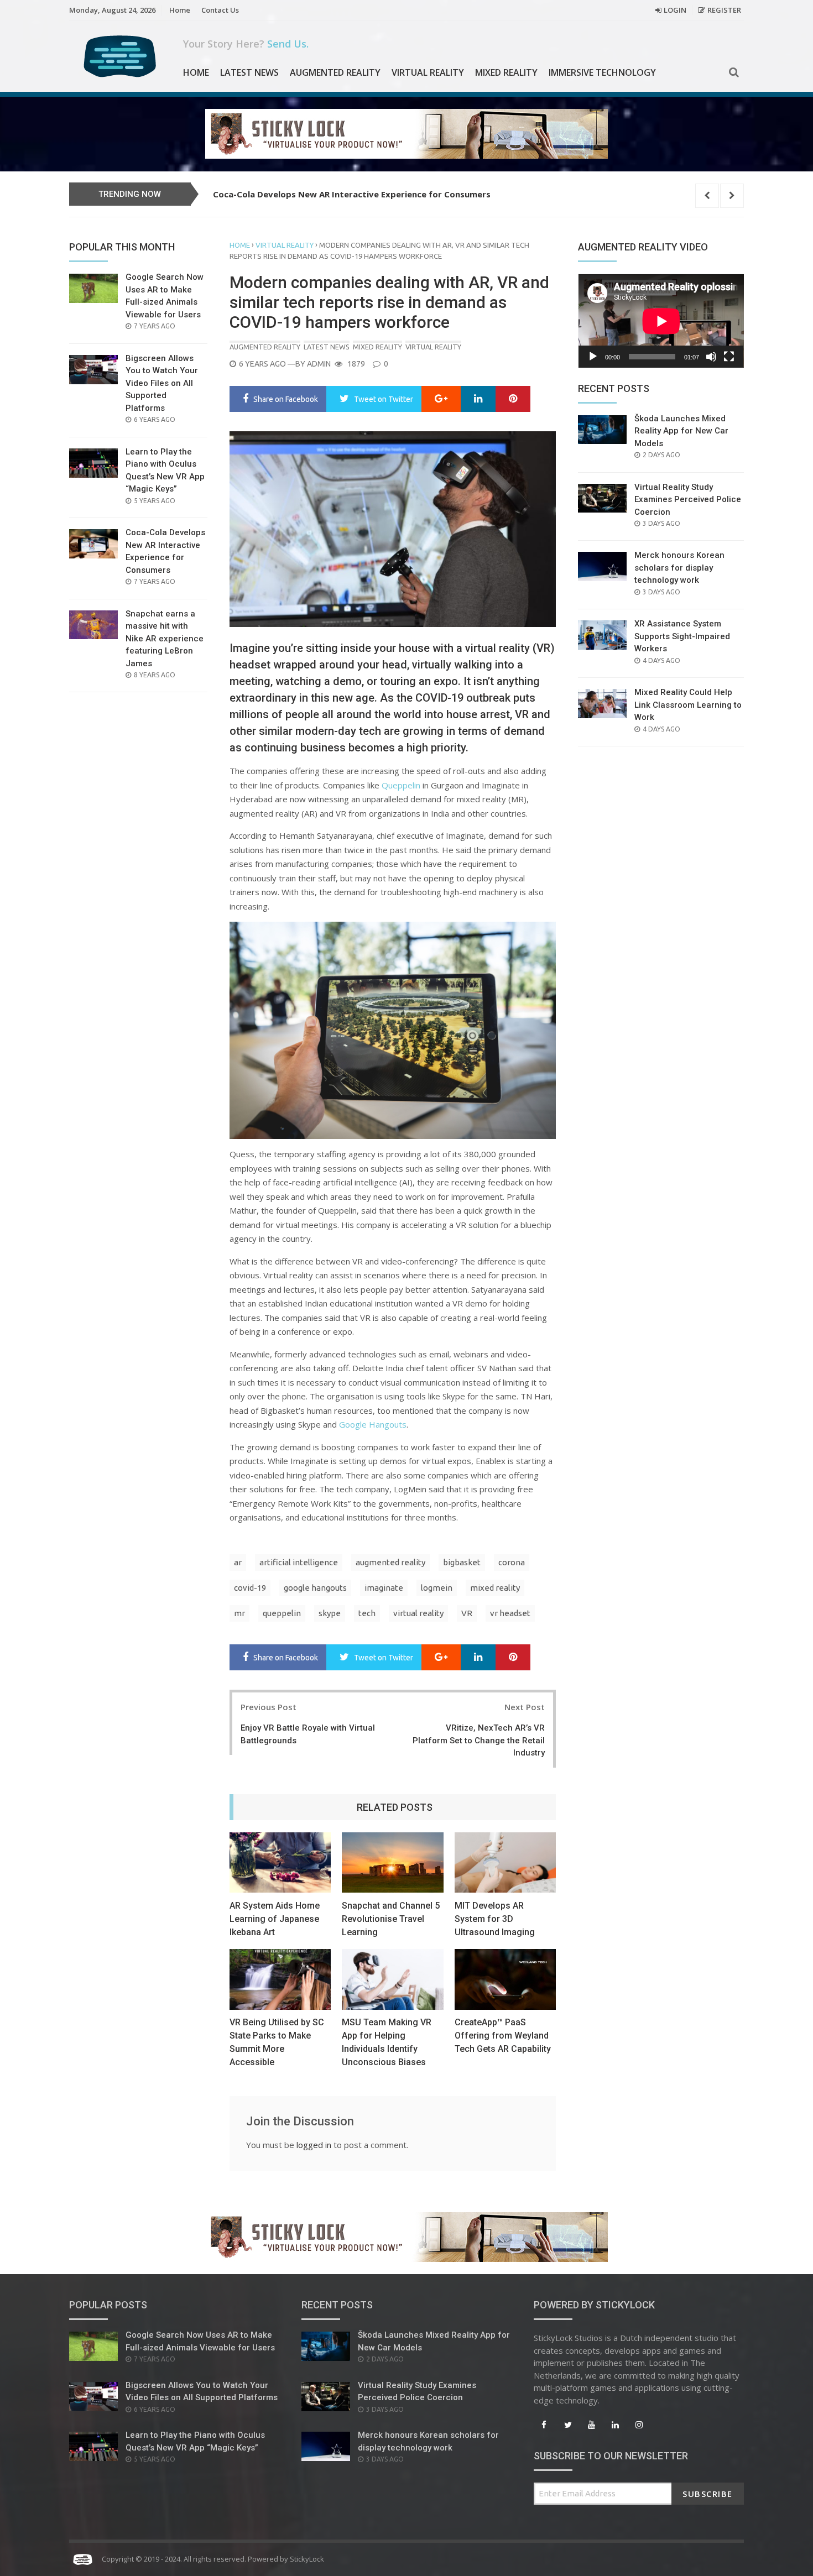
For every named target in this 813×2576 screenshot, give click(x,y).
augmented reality (390, 1562)
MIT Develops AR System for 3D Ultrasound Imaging (495, 1919)
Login (675, 10)
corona (512, 1562)
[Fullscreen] (729, 357)
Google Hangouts (373, 1424)
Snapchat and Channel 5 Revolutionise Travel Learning (391, 1919)
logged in (314, 2145)
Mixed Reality (506, 72)
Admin (319, 364)
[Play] (593, 357)
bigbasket (462, 1562)
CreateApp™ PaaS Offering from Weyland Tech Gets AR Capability (503, 2036)
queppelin (282, 1613)
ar (238, 1562)
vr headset (510, 1613)
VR (467, 1613)
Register (724, 10)
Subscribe (708, 2494)
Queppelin (401, 785)
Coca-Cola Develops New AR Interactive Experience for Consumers (352, 194)
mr (239, 1613)
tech (367, 1613)
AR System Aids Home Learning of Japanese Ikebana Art (275, 1919)
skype (330, 1613)
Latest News (249, 72)
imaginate (384, 1588)
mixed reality (495, 1588)
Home (180, 10)
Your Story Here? (246, 44)
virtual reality (418, 1613)
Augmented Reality (335, 72)
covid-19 (250, 1588)
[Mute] (711, 357)
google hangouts (315, 1588)
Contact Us (220, 10)
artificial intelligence (299, 1562)
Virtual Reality (428, 72)
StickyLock (307, 2559)
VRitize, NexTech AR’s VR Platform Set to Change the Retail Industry (479, 1740)
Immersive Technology (602, 72)
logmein (437, 1588)
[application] (661, 321)
